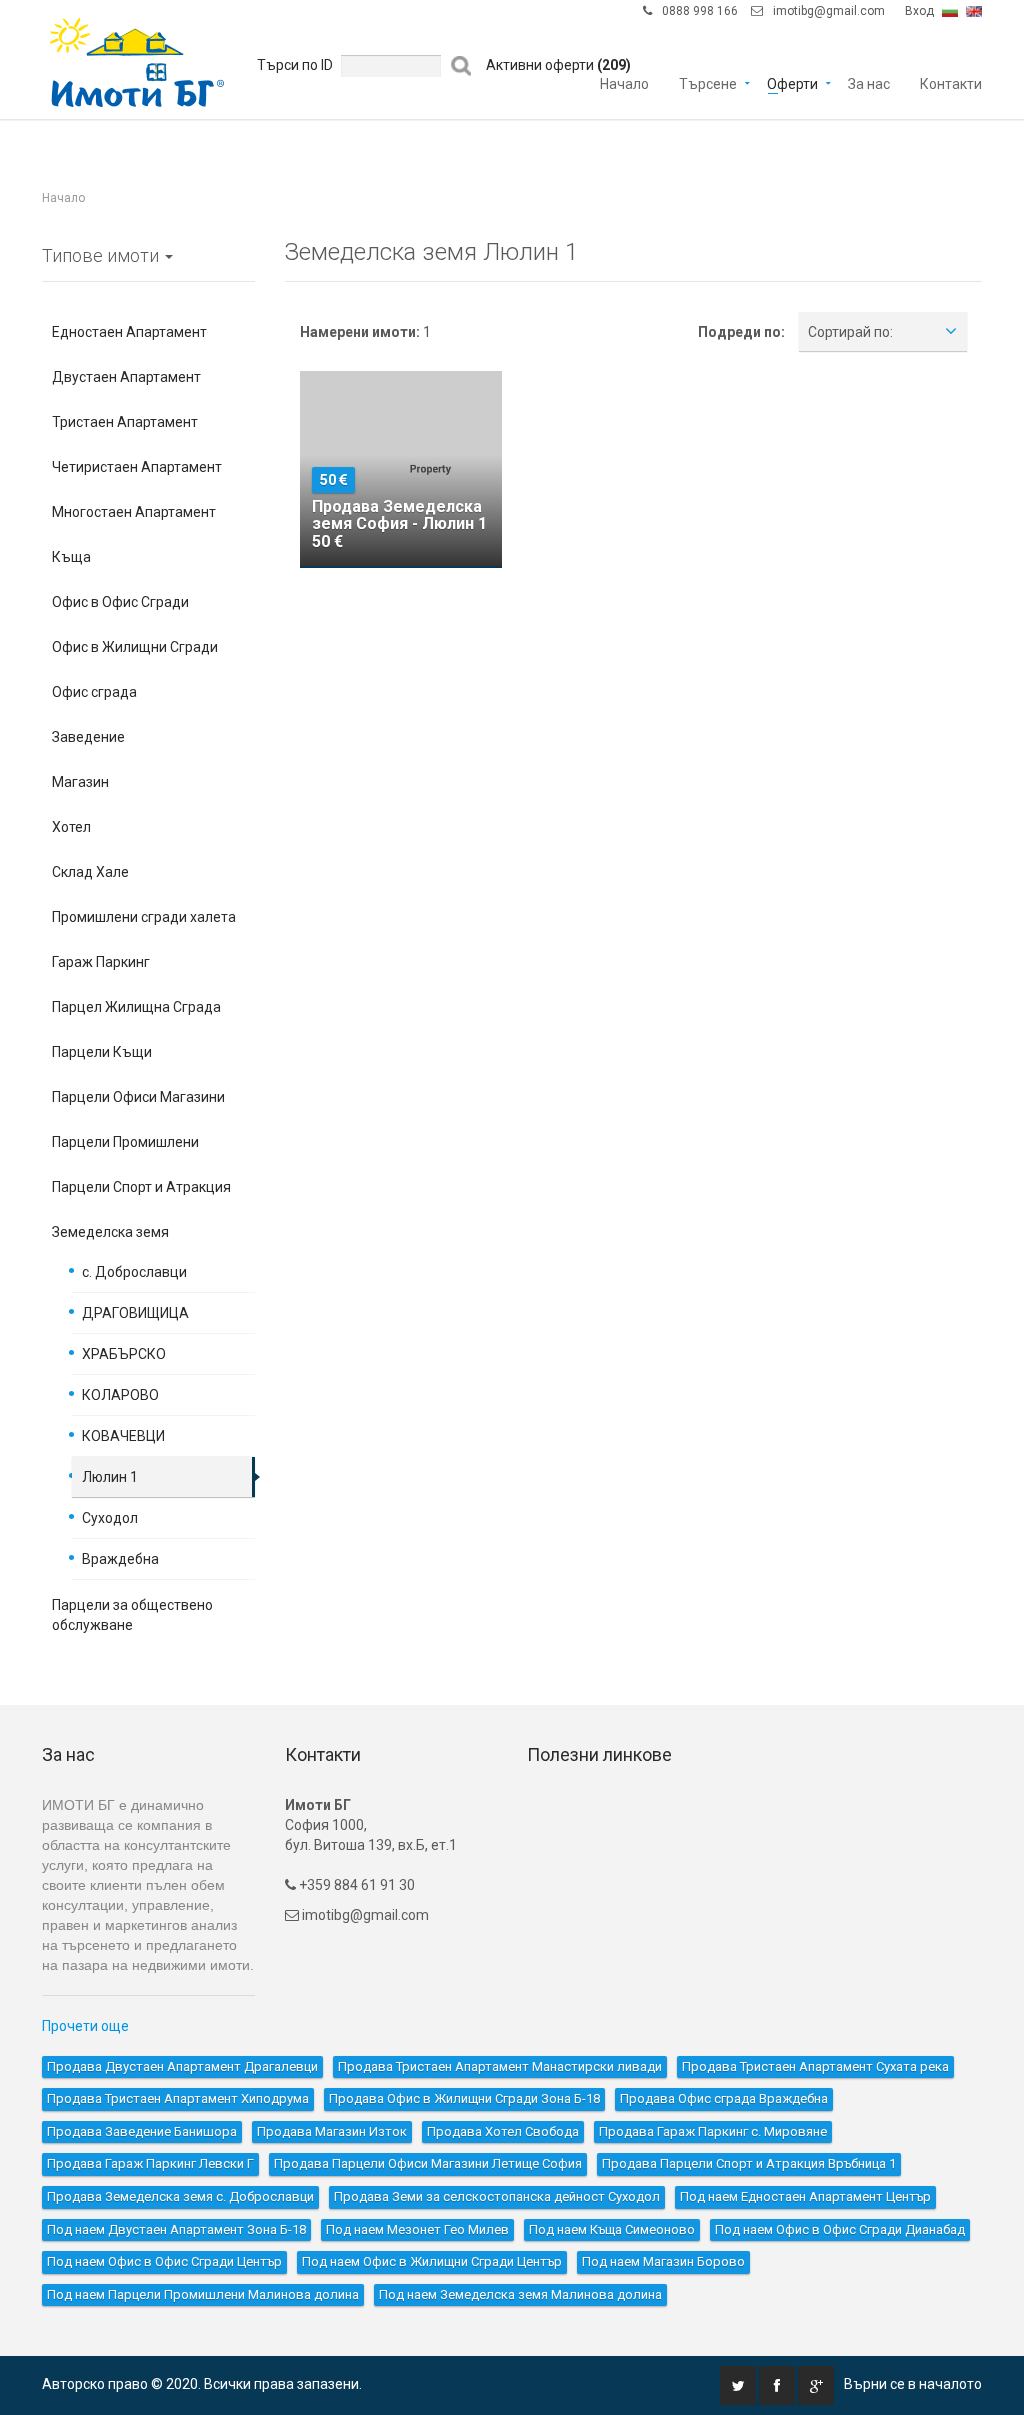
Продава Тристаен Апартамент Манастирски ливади (500, 2066)
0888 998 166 (700, 11)
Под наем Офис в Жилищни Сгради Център (432, 2261)
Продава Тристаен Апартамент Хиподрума (178, 2098)
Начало (624, 82)
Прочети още (85, 2026)
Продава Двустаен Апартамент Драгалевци (182, 2066)
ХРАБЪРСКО (124, 1354)
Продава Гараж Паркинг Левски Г (150, 2163)
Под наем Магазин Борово (663, 2261)
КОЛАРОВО (120, 1395)
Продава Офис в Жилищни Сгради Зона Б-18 (464, 2098)
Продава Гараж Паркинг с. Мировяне (713, 2131)
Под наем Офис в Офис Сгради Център (164, 2261)
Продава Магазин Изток (332, 2131)
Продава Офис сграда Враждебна (724, 2098)
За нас (869, 82)
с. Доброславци (134, 1272)
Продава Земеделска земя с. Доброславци (180, 2196)
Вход (919, 11)
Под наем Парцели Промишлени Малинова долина (203, 2294)
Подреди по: (741, 332)
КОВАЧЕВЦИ (123, 1436)
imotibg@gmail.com (829, 11)
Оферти (792, 82)
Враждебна (120, 1559)
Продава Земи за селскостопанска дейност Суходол (497, 2196)
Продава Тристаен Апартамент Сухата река (815, 2066)
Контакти (951, 82)
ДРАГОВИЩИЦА (135, 1313)
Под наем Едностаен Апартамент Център (805, 2196)
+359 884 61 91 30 (355, 1885)
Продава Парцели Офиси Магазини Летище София (428, 2163)
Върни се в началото (913, 2384)
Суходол (110, 1518)
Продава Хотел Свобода (503, 2131)
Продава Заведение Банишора (142, 2131)
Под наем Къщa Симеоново (612, 2229)
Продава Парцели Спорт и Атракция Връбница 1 (749, 2163)
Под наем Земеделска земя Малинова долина (520, 2294)
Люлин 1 (110, 1477)
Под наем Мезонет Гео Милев (417, 2229)
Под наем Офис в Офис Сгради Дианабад (840, 2229)
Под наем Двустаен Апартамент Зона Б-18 (176, 2229)
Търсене (708, 82)
